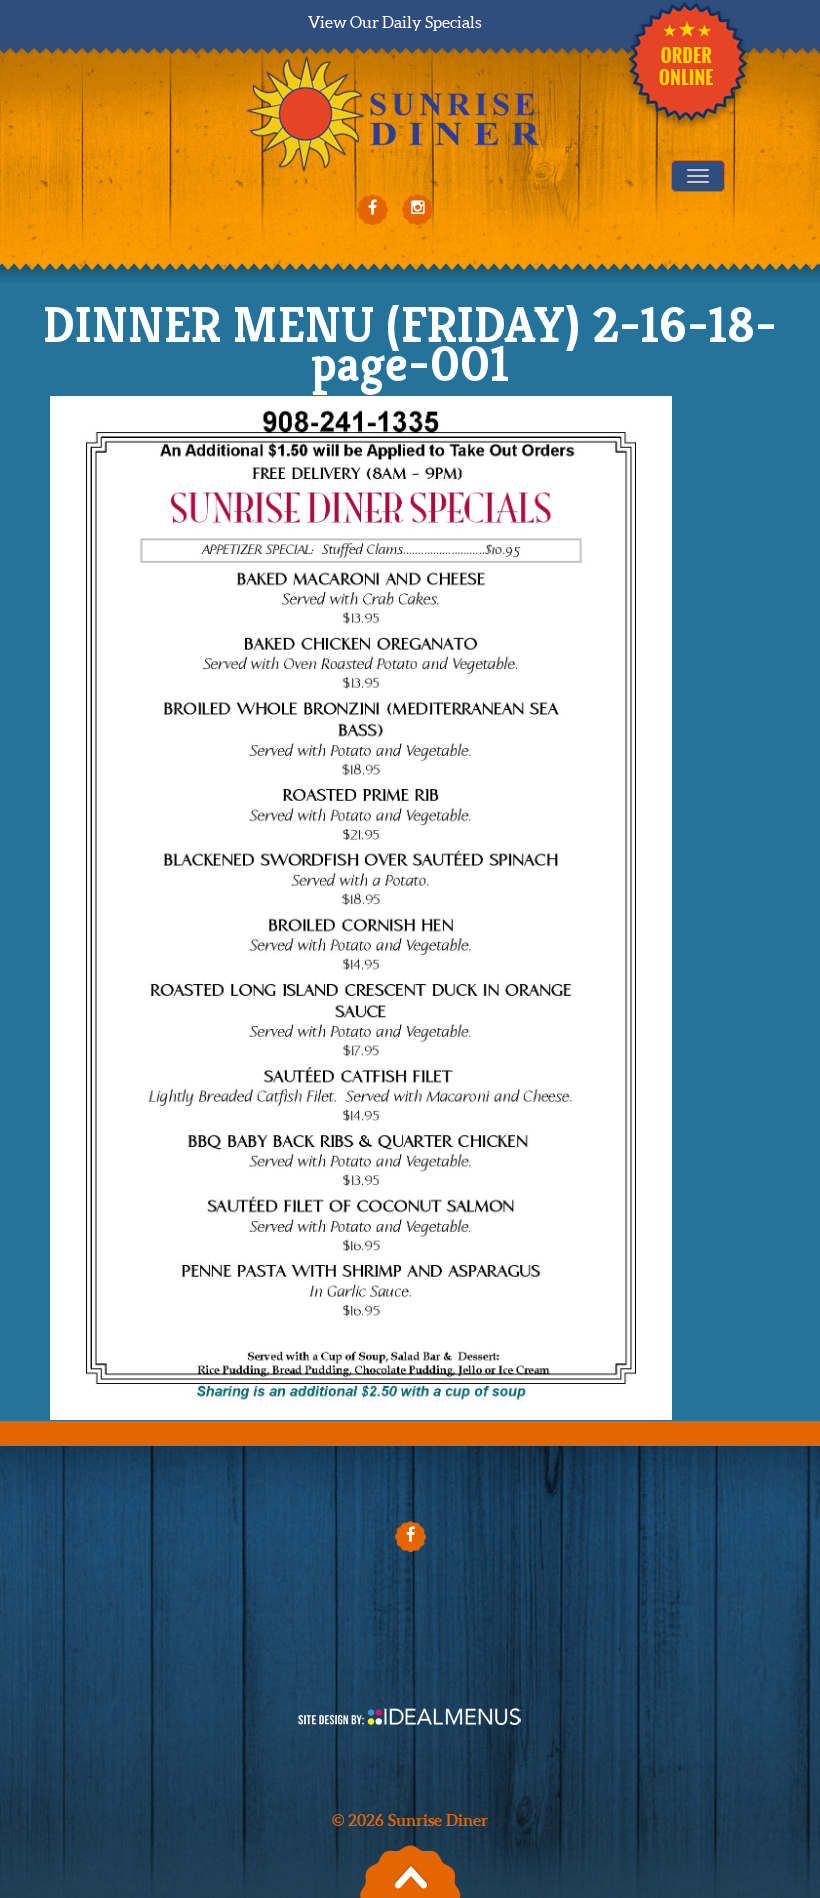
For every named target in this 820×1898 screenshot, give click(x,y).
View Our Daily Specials (395, 22)
